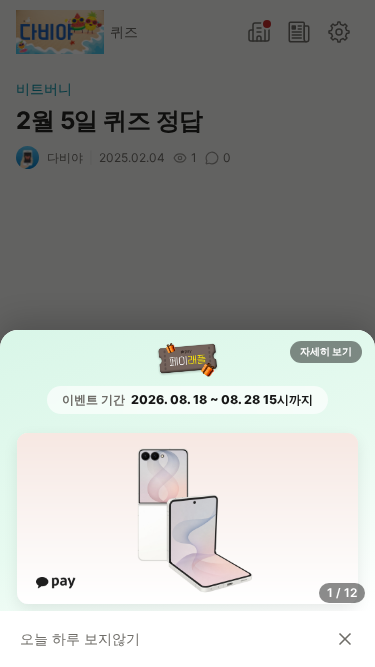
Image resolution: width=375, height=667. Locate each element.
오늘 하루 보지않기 (80, 638)
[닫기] (345, 639)
